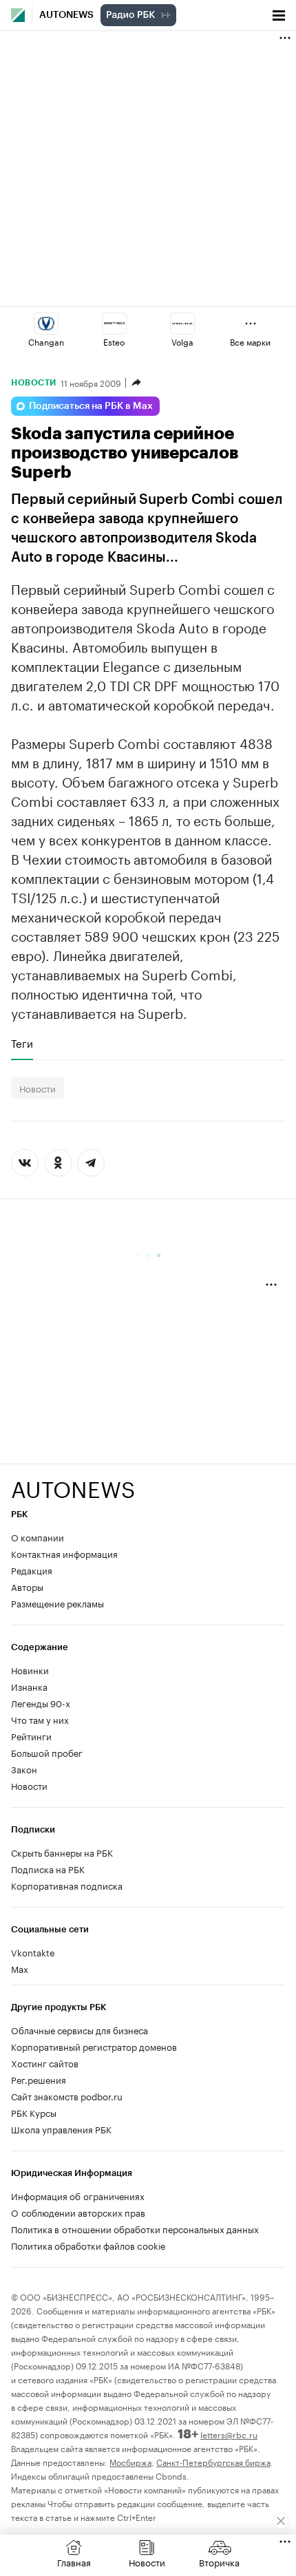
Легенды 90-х (41, 1702)
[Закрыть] (281, 2521)
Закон (24, 1769)
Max (20, 1968)
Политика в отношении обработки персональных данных (135, 2228)
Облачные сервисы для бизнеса (80, 2029)
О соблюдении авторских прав (78, 2212)
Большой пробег (47, 1752)
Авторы (27, 1586)
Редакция (32, 1570)
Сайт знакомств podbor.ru (67, 2095)
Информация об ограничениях (78, 2195)
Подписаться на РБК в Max (91, 406)
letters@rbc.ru (229, 2434)
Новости (34, 383)
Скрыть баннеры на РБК (62, 1852)
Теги (22, 1043)
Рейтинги (31, 1735)
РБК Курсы (34, 2112)
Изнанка (29, 1686)
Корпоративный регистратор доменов (94, 2046)
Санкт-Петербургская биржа (213, 2461)
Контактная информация (64, 1553)
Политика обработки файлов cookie (88, 2245)
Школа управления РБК (61, 2129)
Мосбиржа (130, 2461)
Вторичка (219, 2562)
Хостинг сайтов (45, 2062)
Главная (74, 2562)
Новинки (30, 1669)
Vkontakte (33, 1952)
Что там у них (40, 1719)
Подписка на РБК (48, 1868)
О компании (38, 1537)
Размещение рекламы (57, 1603)
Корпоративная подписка (67, 1885)
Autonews (66, 15)
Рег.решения (39, 2079)
